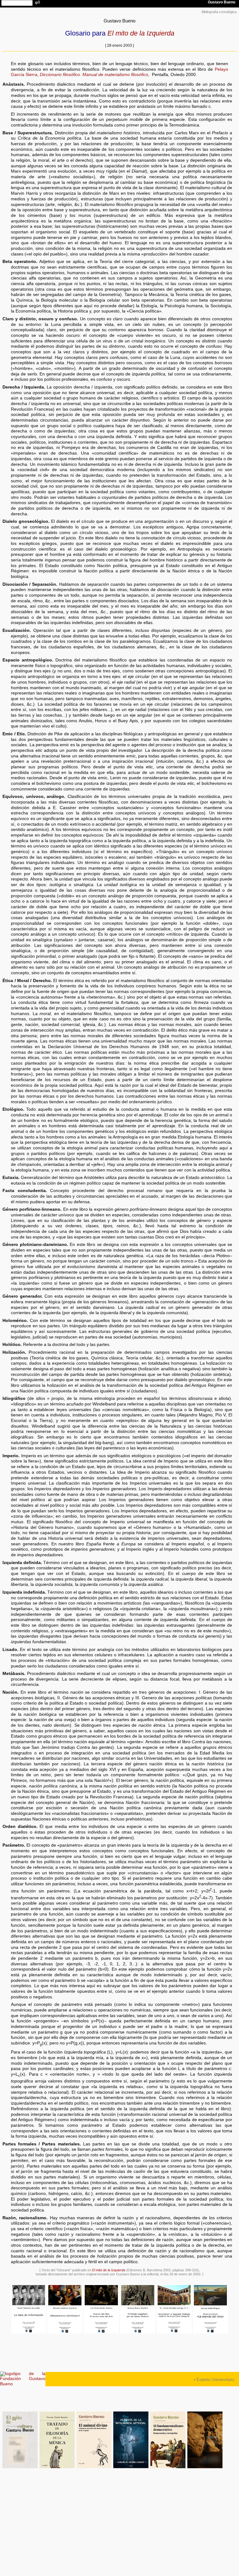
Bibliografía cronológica (219, 12)
